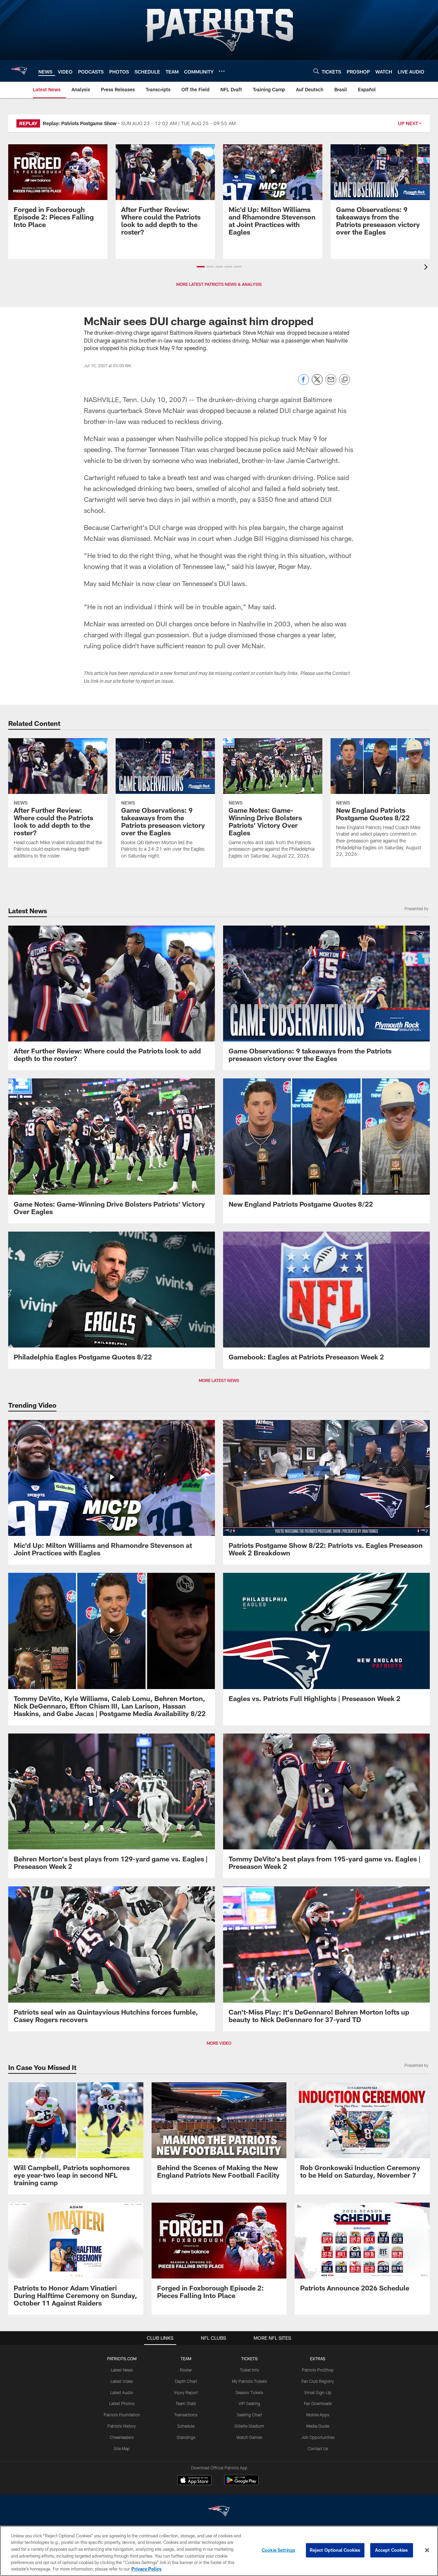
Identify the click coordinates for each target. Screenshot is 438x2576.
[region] (219, 2551)
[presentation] (427, 268)
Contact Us (318, 2448)
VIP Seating (249, 2403)
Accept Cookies (392, 2550)
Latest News (122, 2370)
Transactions (186, 2415)
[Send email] (331, 383)
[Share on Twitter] (317, 383)
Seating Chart (249, 2415)
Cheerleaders (122, 2437)
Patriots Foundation (122, 2415)
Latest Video (122, 2381)
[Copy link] (345, 380)
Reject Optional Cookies (335, 2550)
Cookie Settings (279, 2550)
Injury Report (186, 2392)
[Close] (427, 2550)
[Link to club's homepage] (19, 71)
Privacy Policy (146, 2569)
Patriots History (122, 2426)
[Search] (316, 71)
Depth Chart (186, 2381)
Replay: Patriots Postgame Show (80, 123)
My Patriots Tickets (249, 2381)
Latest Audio (122, 2392)
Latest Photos (122, 2403)
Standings (186, 2437)
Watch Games (249, 2437)
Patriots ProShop (318, 2370)
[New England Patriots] (219, 2512)
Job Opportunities (318, 2437)
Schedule (186, 2426)
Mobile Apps (318, 2415)
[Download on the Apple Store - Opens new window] (194, 2481)
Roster (186, 2370)
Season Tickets (249, 2392)
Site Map (122, 2448)
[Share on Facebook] (304, 383)
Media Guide (318, 2426)
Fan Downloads (318, 2403)
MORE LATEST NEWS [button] (219, 1380)
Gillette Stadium (249, 2426)
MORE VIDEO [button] (219, 2043)
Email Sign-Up (318, 2392)
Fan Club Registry (318, 2381)
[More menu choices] (222, 71)
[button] (201, 267)
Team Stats (186, 2403)
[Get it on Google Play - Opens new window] (241, 2484)
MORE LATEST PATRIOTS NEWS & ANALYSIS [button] (219, 284)
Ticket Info (249, 2370)
